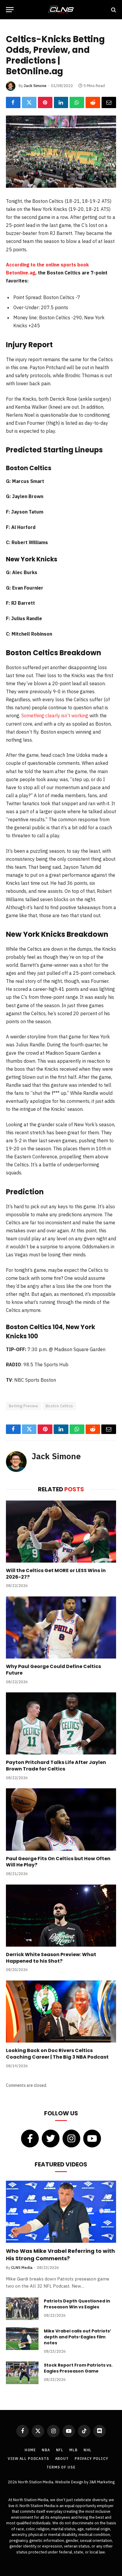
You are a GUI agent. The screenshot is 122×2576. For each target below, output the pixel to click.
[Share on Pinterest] (45, 102)
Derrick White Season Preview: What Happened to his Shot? (51, 1958)
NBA (46, 2450)
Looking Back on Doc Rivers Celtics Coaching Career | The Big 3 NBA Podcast (57, 2054)
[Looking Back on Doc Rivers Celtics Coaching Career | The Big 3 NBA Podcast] (61, 2012)
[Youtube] (92, 2138)
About (62, 2459)
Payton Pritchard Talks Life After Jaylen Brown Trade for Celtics (56, 1766)
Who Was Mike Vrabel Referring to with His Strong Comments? (60, 2254)
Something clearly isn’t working (55, 716)
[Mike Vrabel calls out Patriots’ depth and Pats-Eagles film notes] (22, 2339)
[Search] (113, 10)
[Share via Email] (109, 102)
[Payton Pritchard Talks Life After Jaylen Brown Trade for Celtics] (61, 1723)
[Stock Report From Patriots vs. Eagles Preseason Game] (22, 2373)
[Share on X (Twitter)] (29, 102)
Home (30, 2450)
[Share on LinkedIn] (61, 102)
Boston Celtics (59, 1406)
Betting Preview (24, 1406)
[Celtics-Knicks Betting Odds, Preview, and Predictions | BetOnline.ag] (61, 152)
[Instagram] (71, 2138)
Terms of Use (61, 2467)
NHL (88, 2450)
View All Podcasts (28, 2459)
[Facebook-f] (30, 2138)
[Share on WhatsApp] (77, 102)
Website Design (70, 2482)
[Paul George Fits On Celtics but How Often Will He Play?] (61, 1819)
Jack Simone (35, 86)
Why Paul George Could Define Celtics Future (53, 1670)
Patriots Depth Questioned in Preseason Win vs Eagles (77, 2304)
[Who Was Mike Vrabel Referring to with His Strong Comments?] (61, 2212)
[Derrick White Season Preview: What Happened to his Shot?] (61, 1916)
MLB (73, 2450)
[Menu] (10, 10)
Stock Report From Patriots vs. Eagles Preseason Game (78, 2368)
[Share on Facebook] (13, 102)
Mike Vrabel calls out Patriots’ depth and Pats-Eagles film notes (77, 2337)
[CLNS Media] (61, 10)
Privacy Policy (91, 2459)
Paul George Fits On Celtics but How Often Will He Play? (58, 1862)
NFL (60, 2450)
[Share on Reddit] (93, 102)
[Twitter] (51, 2138)
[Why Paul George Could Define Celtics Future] (61, 1627)
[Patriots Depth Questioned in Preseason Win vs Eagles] (22, 2309)
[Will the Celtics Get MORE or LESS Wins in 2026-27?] (61, 1532)
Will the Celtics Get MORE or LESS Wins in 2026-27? (56, 1574)
